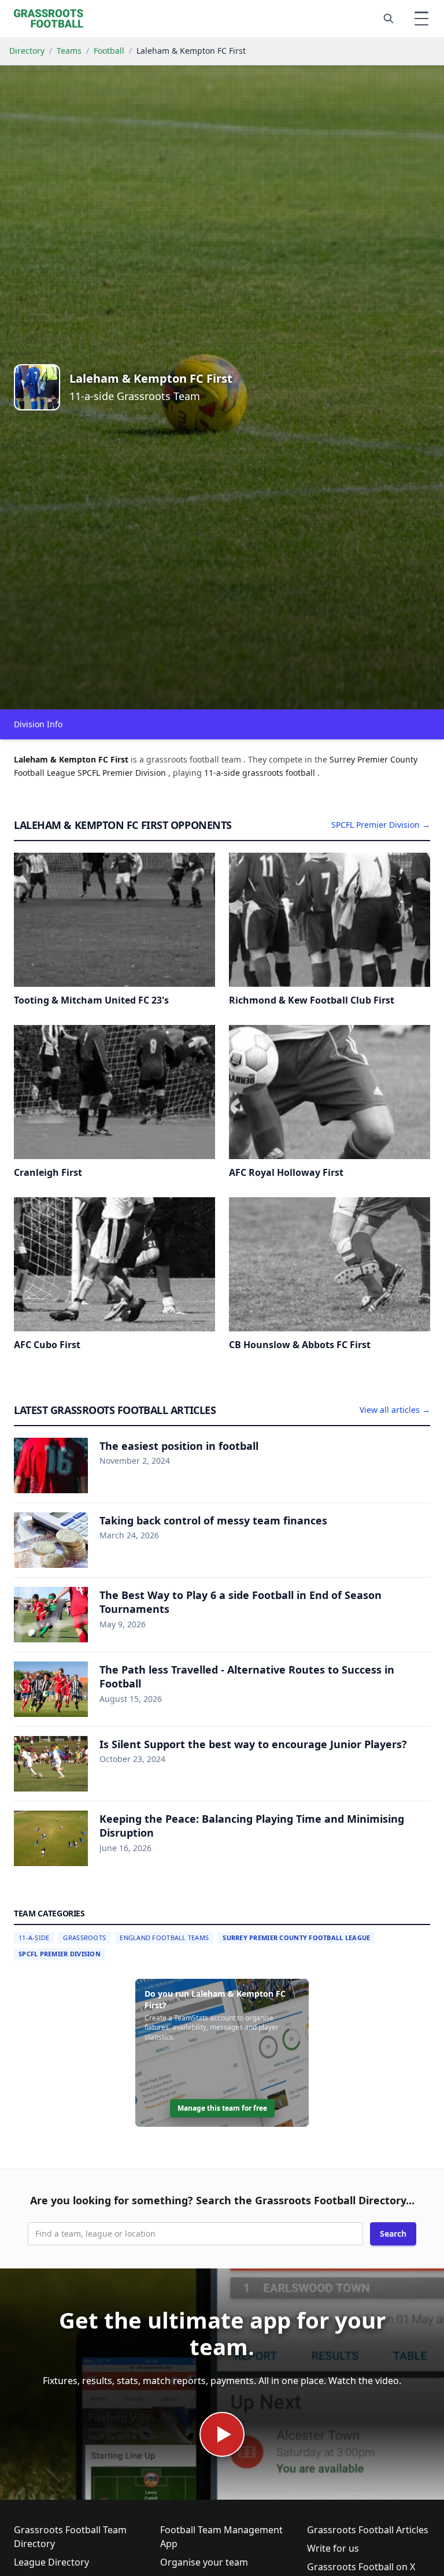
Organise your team (204, 2562)
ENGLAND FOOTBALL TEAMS (164, 1937)
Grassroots (84, 1937)
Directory (27, 51)
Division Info (38, 724)
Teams (69, 51)
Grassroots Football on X (361, 2567)
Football (109, 51)
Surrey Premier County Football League (296, 1937)
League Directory (51, 2562)
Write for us (333, 2548)
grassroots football (280, 773)
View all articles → (395, 1410)
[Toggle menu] (421, 18)
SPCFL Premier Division (60, 1954)
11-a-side (223, 773)
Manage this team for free (222, 2108)
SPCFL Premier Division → (381, 825)
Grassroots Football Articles (368, 2530)
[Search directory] (388, 18)
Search (393, 2233)
